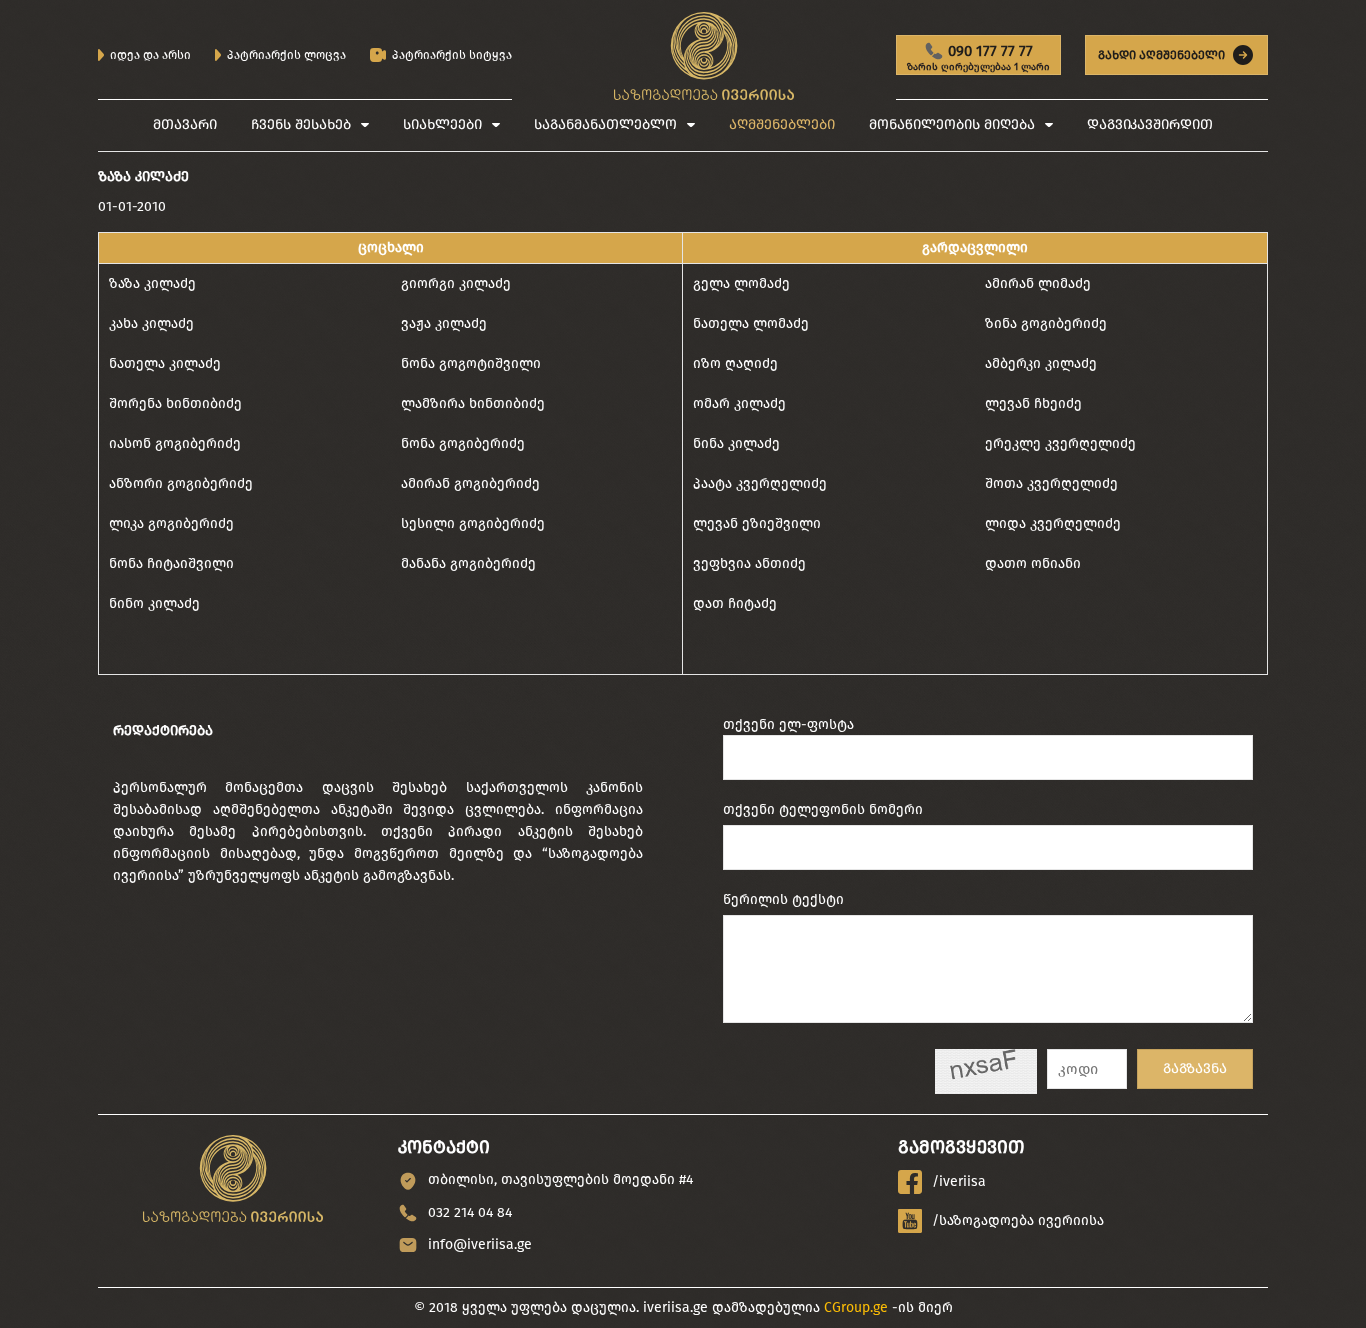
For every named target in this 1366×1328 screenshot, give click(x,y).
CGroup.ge (856, 1307)
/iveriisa (959, 1181)
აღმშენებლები (782, 124)
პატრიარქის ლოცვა (286, 55)
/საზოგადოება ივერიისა (1018, 1220)
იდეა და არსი (150, 55)
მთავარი (185, 124)
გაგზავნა (1195, 1068)
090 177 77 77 (978, 58)
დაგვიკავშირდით (1150, 124)
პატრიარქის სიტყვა (452, 55)
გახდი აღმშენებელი (1161, 55)
